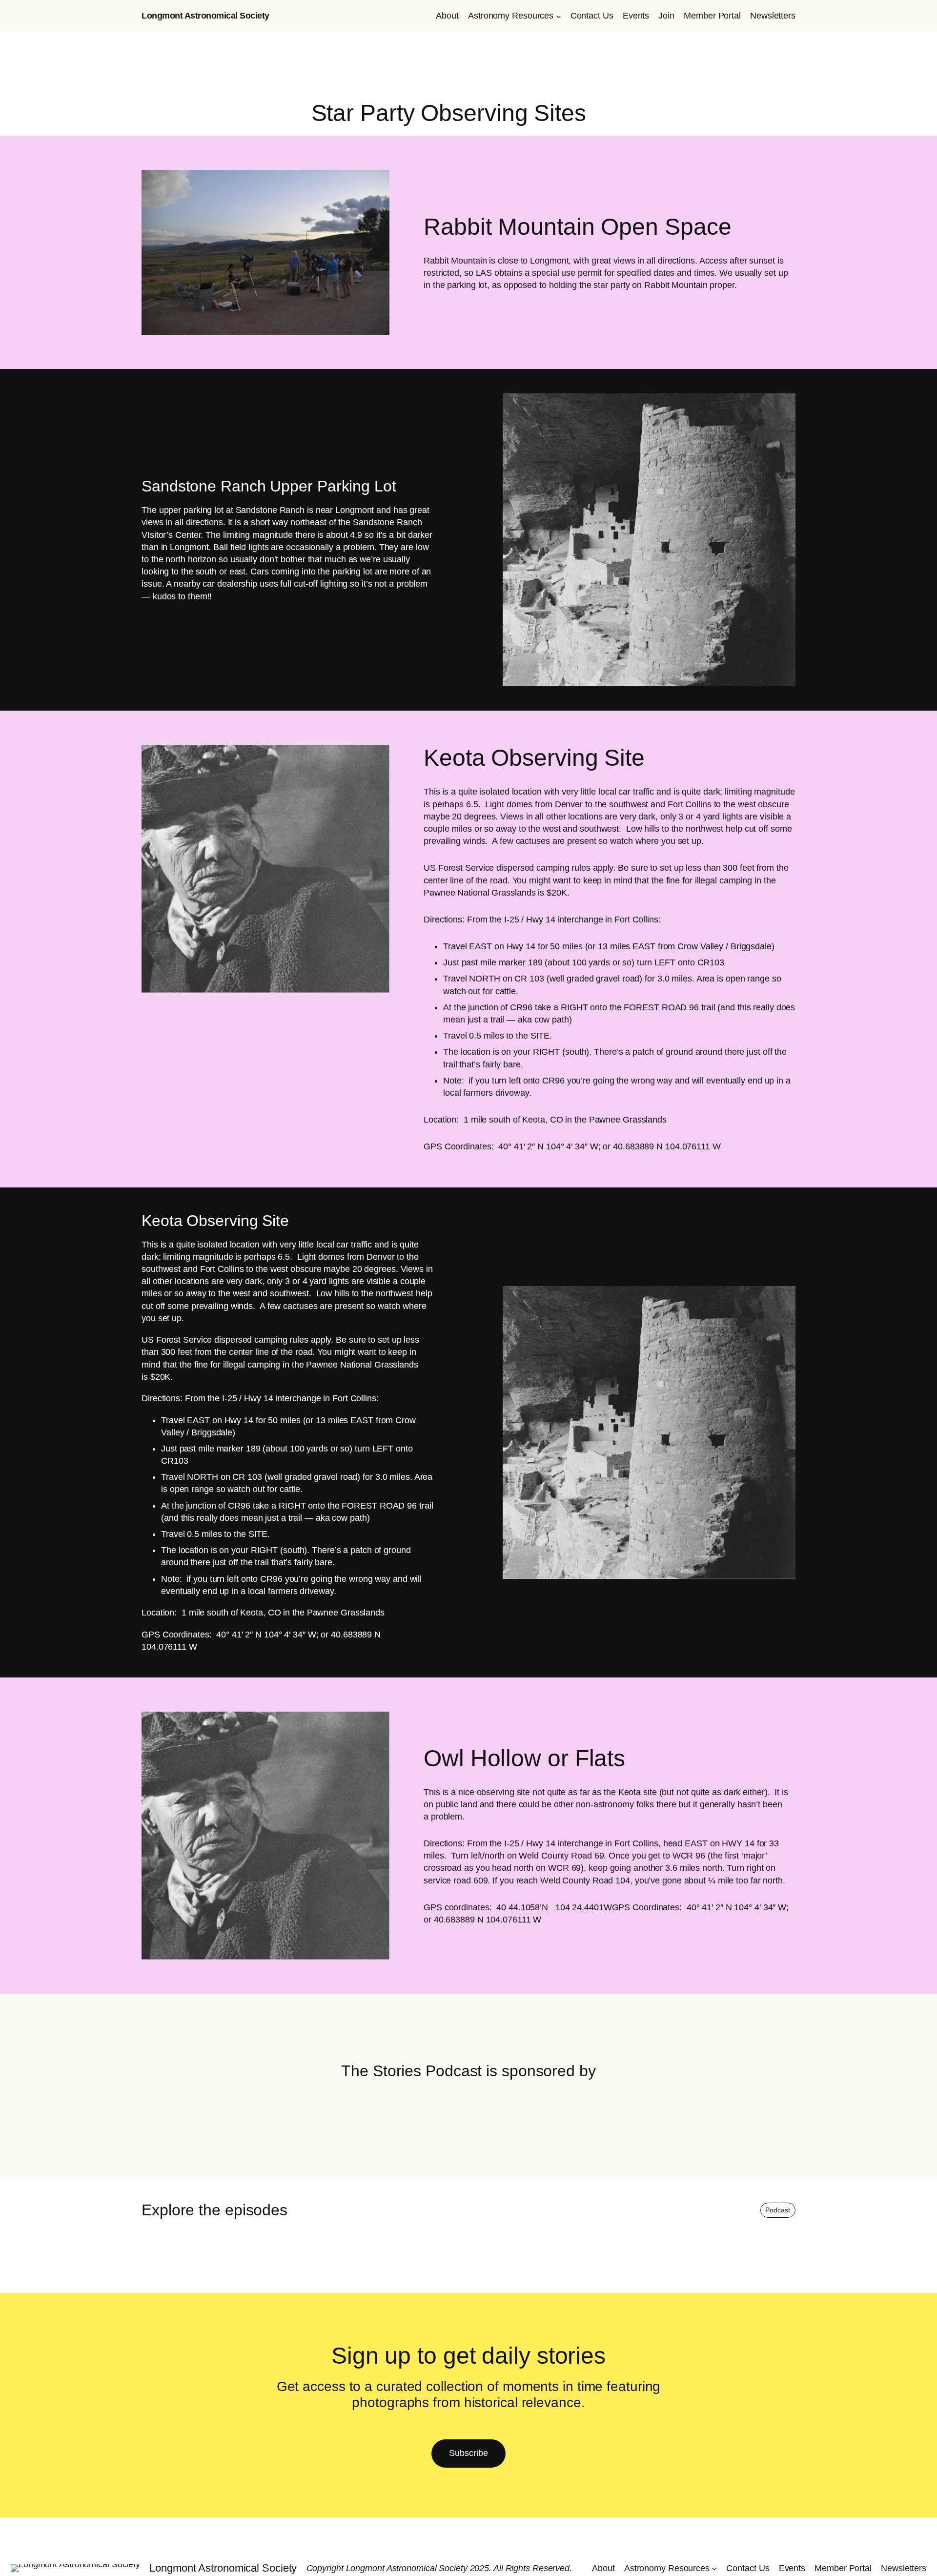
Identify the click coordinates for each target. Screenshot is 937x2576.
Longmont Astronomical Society (205, 16)
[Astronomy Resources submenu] (559, 16)
